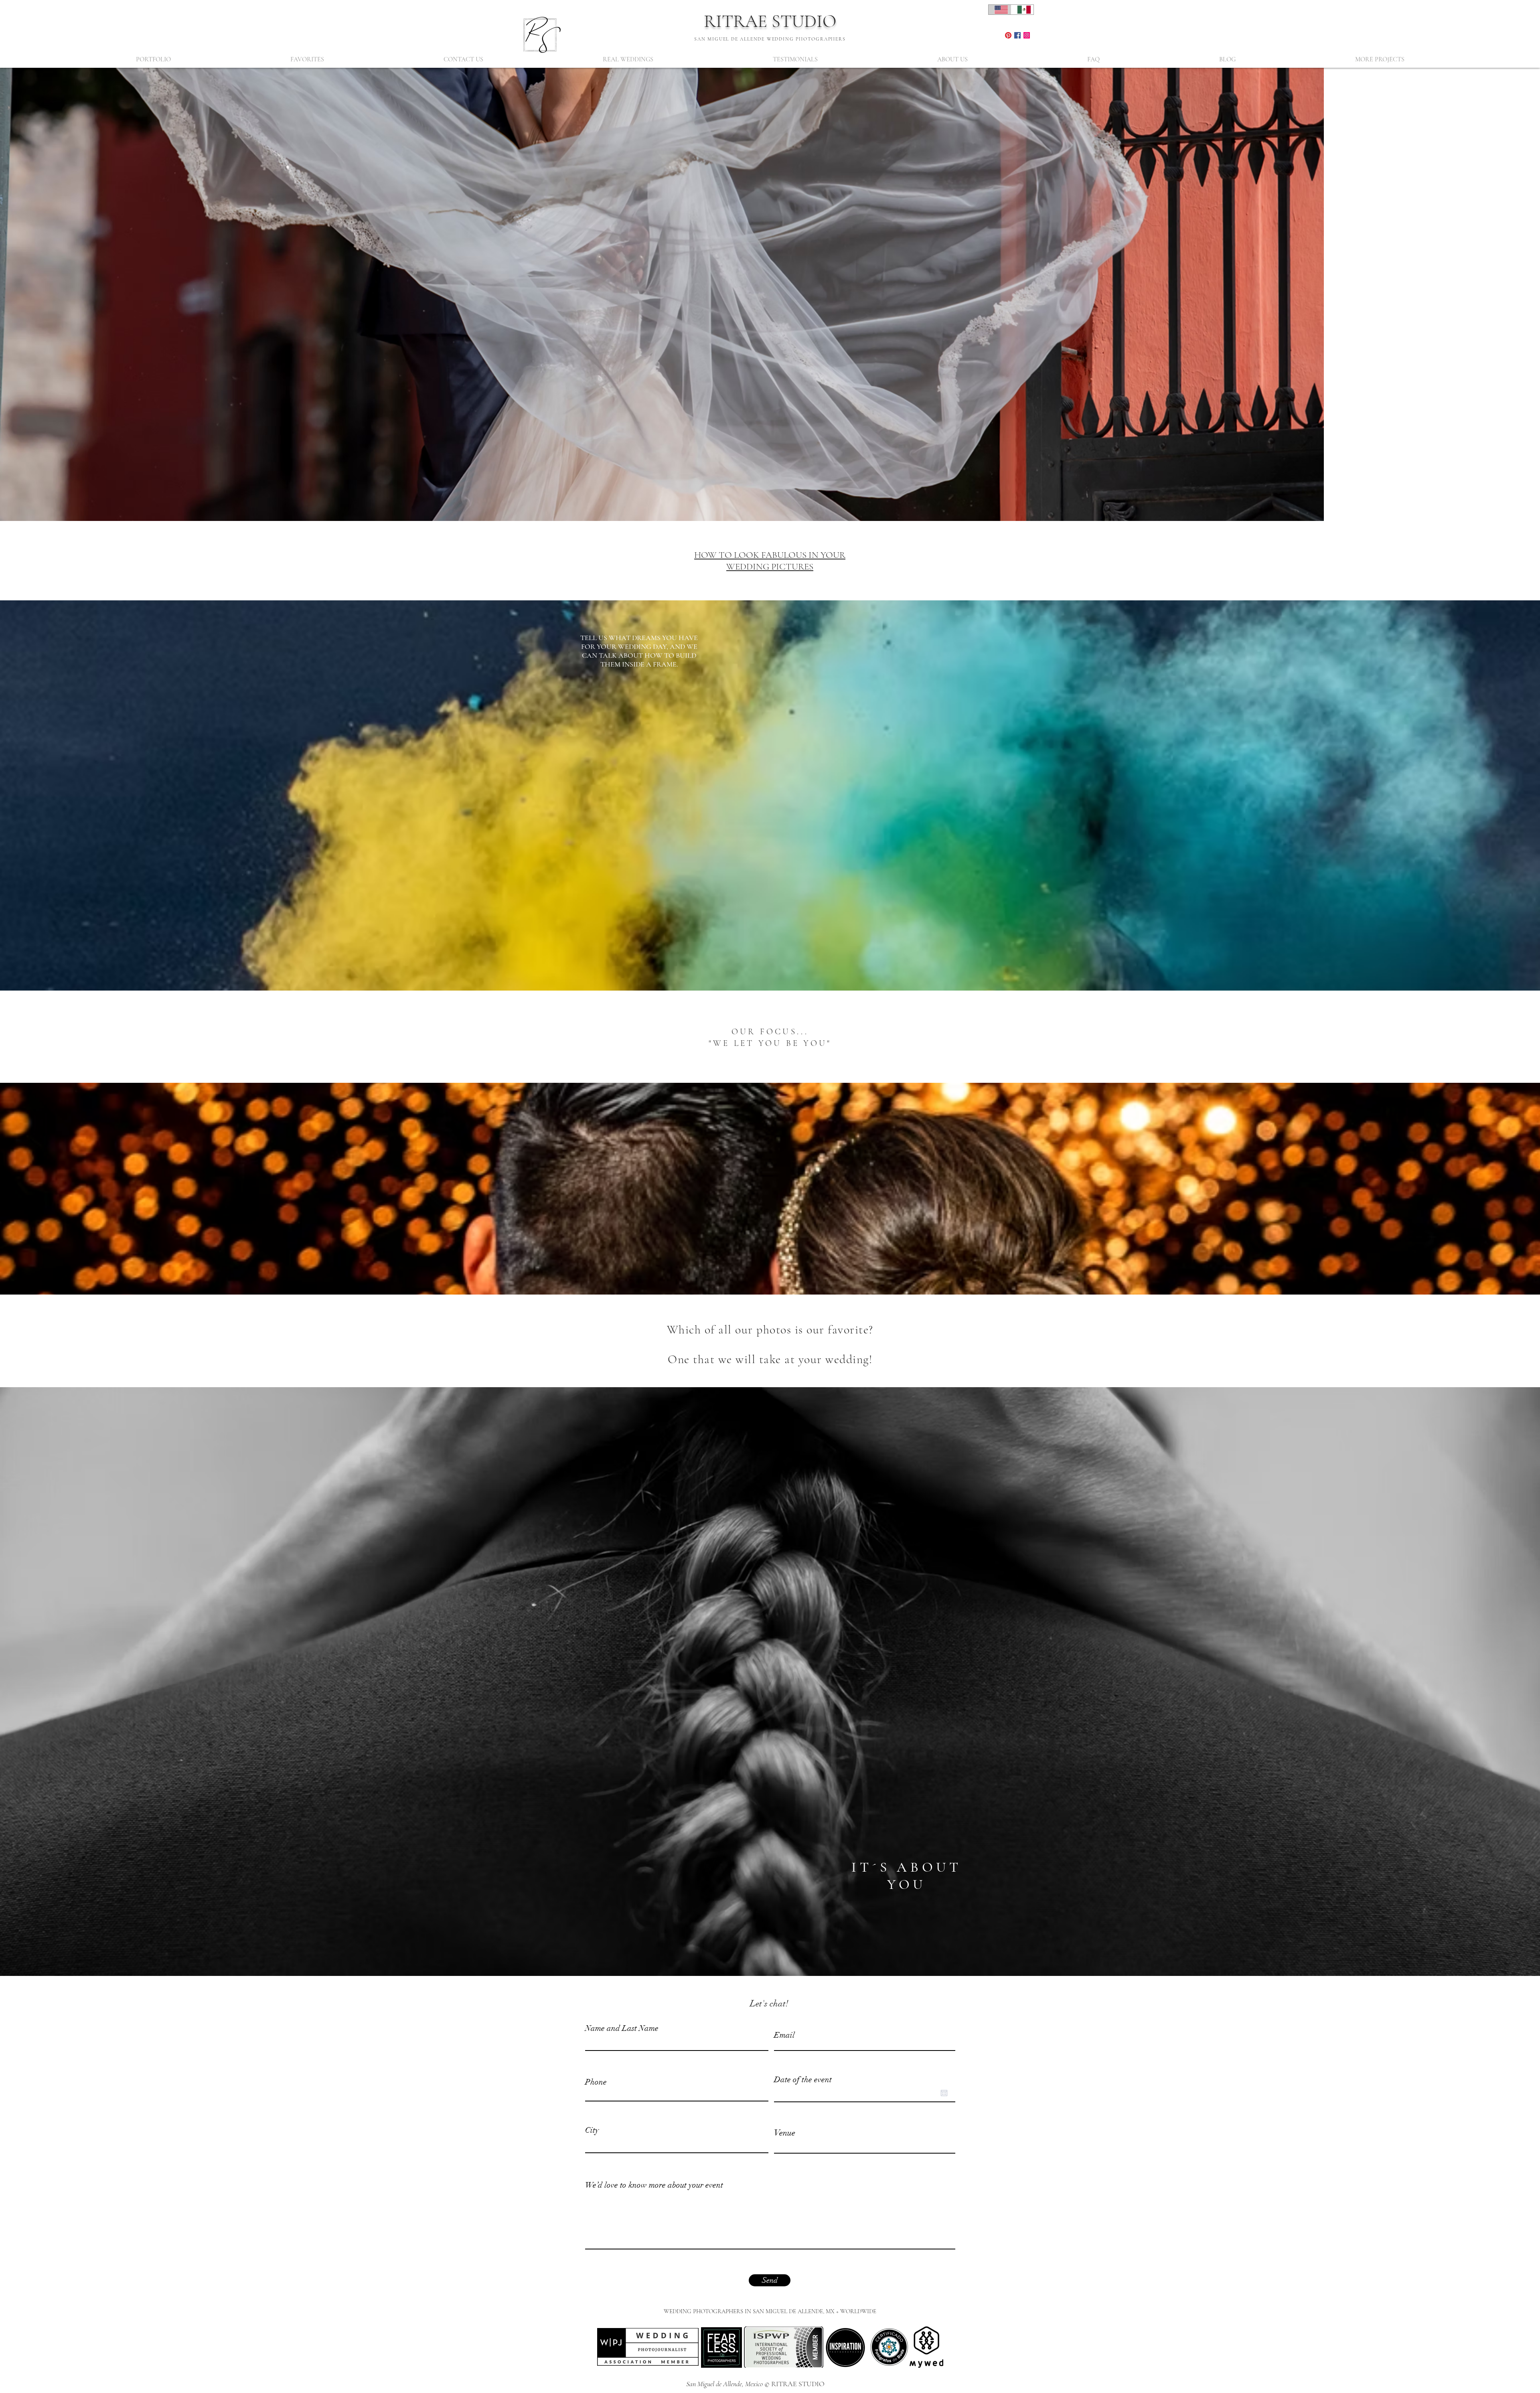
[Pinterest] (1008, 35)
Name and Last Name (622, 2028)
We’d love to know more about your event (654, 2185)
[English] (1000, 10)
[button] (153, 60)
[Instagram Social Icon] (1027, 35)
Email (784, 2035)
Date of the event (803, 2080)
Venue (785, 2133)
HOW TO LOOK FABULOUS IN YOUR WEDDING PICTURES (770, 561)
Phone (596, 2082)
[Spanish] (1022, 10)
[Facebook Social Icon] (1017, 35)
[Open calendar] (944, 2093)
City (592, 2130)
